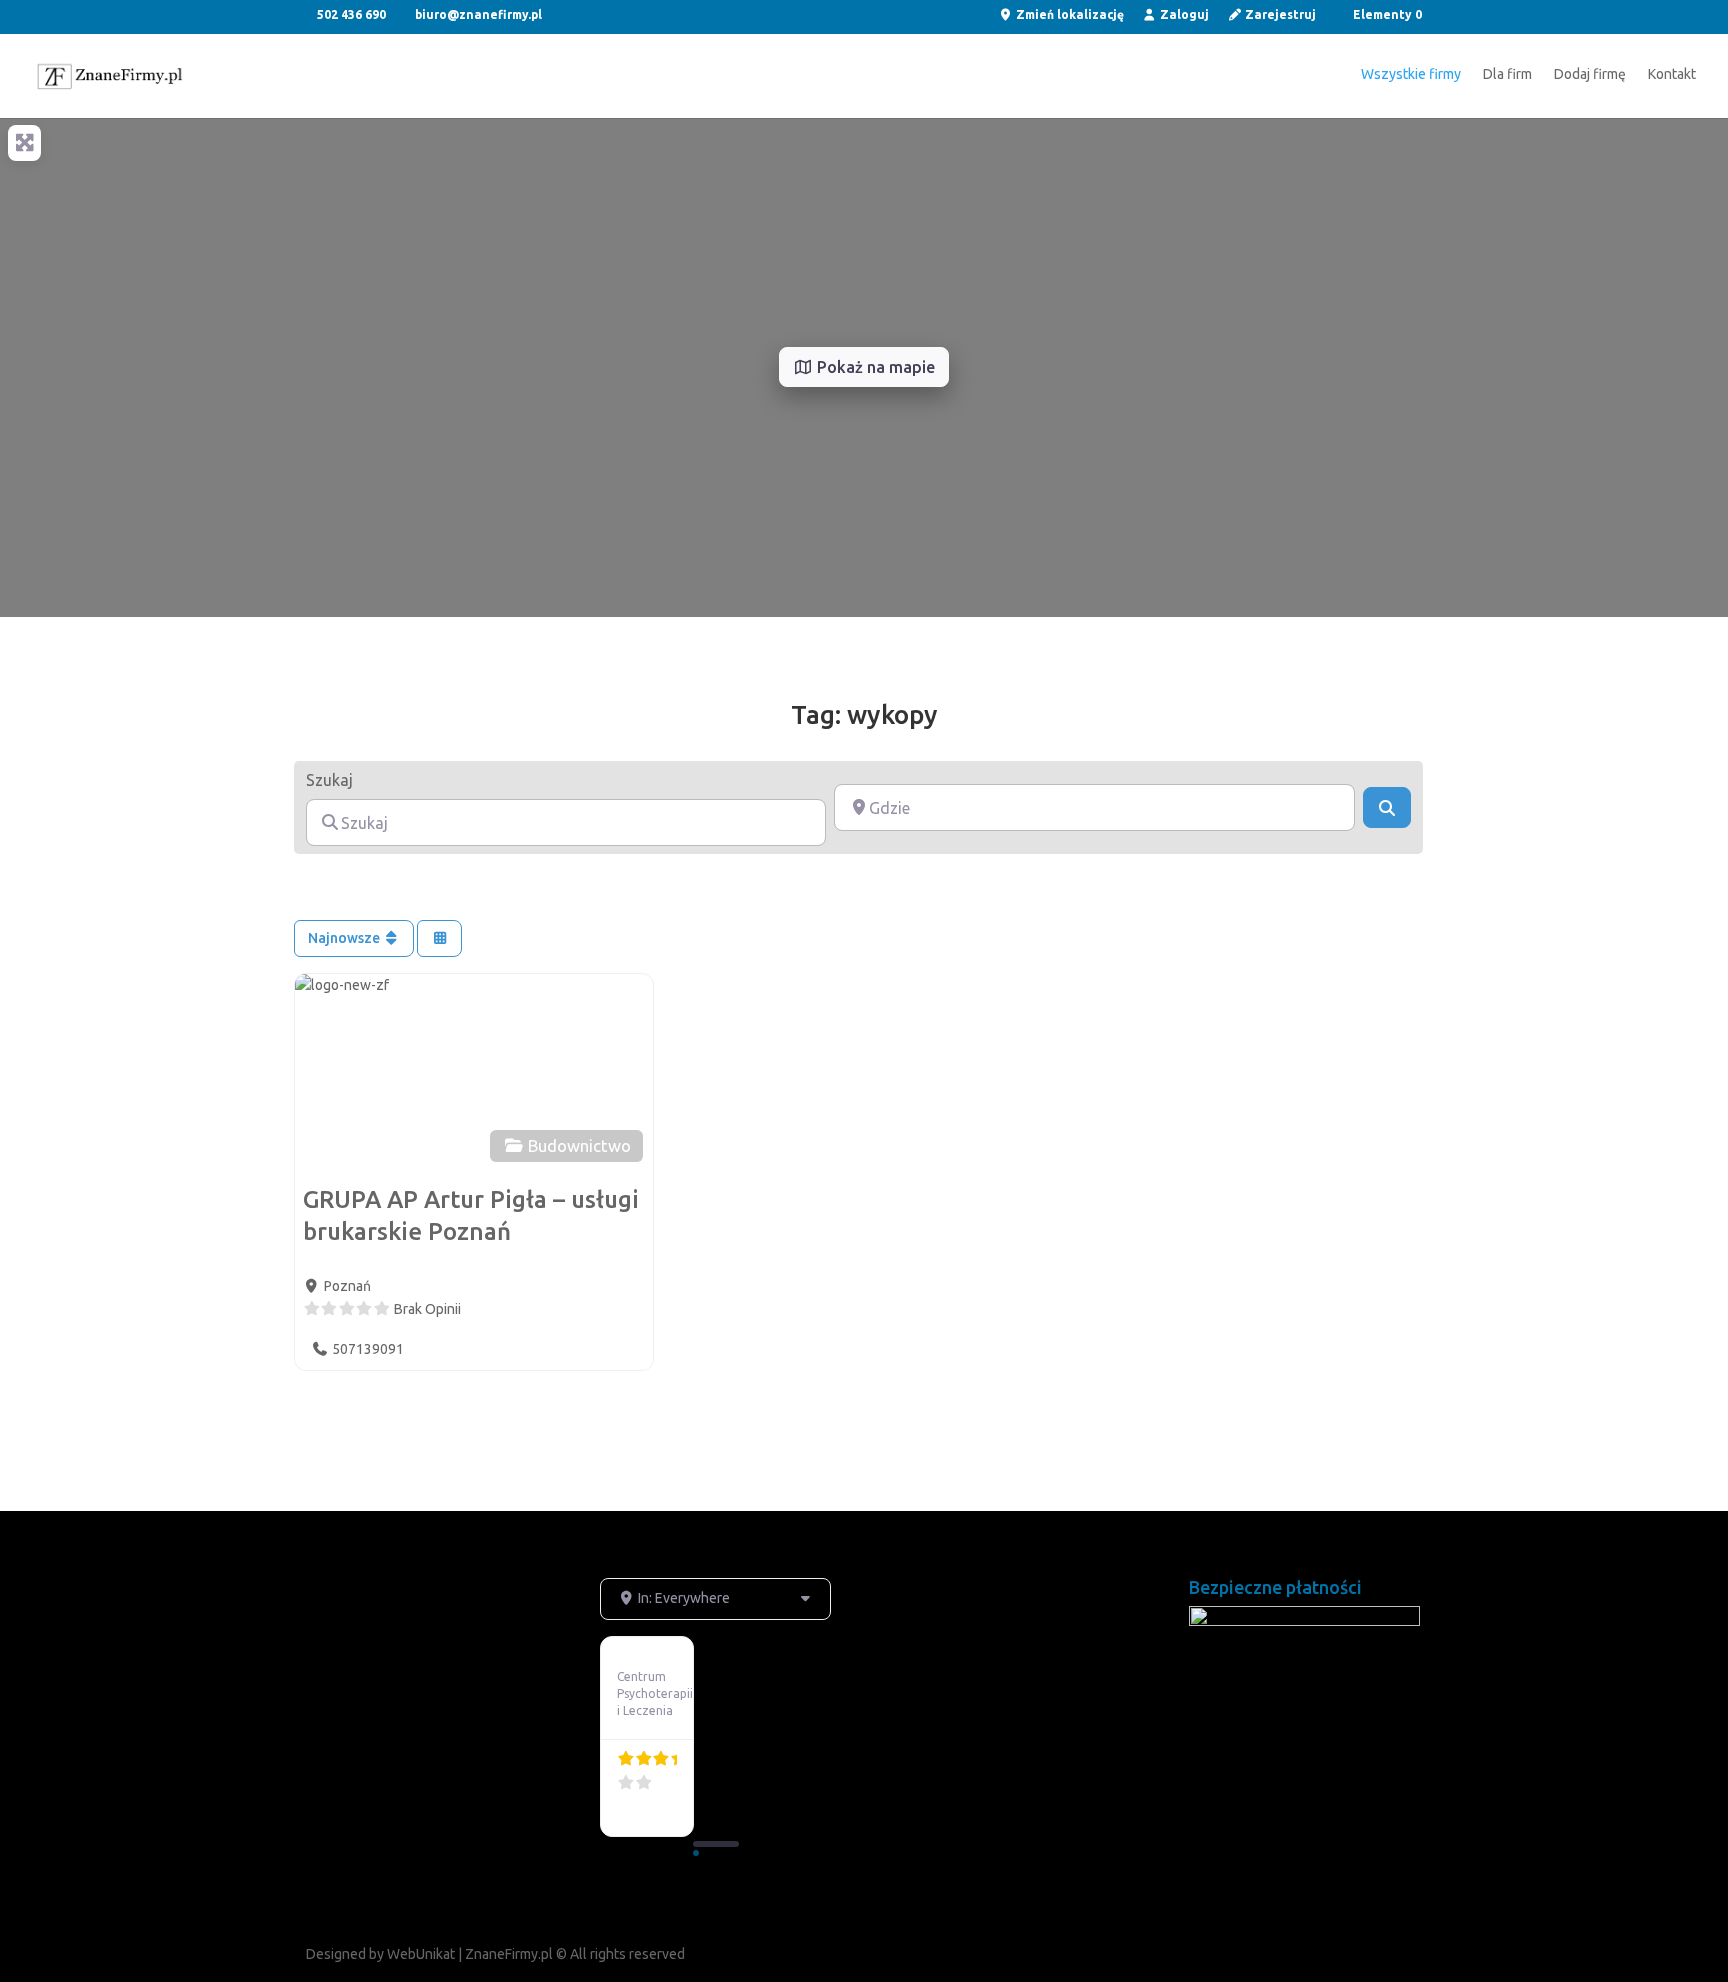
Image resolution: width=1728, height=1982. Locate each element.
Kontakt (1672, 74)
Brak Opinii (427, 1309)
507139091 (368, 1349)
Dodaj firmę (1590, 74)
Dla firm (1507, 74)
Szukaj (329, 780)
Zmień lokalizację (1068, 15)
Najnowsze (345, 938)
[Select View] (439, 938)
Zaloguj (1183, 15)
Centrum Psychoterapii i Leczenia (655, 1693)
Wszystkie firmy (1411, 74)
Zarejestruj (1279, 15)
